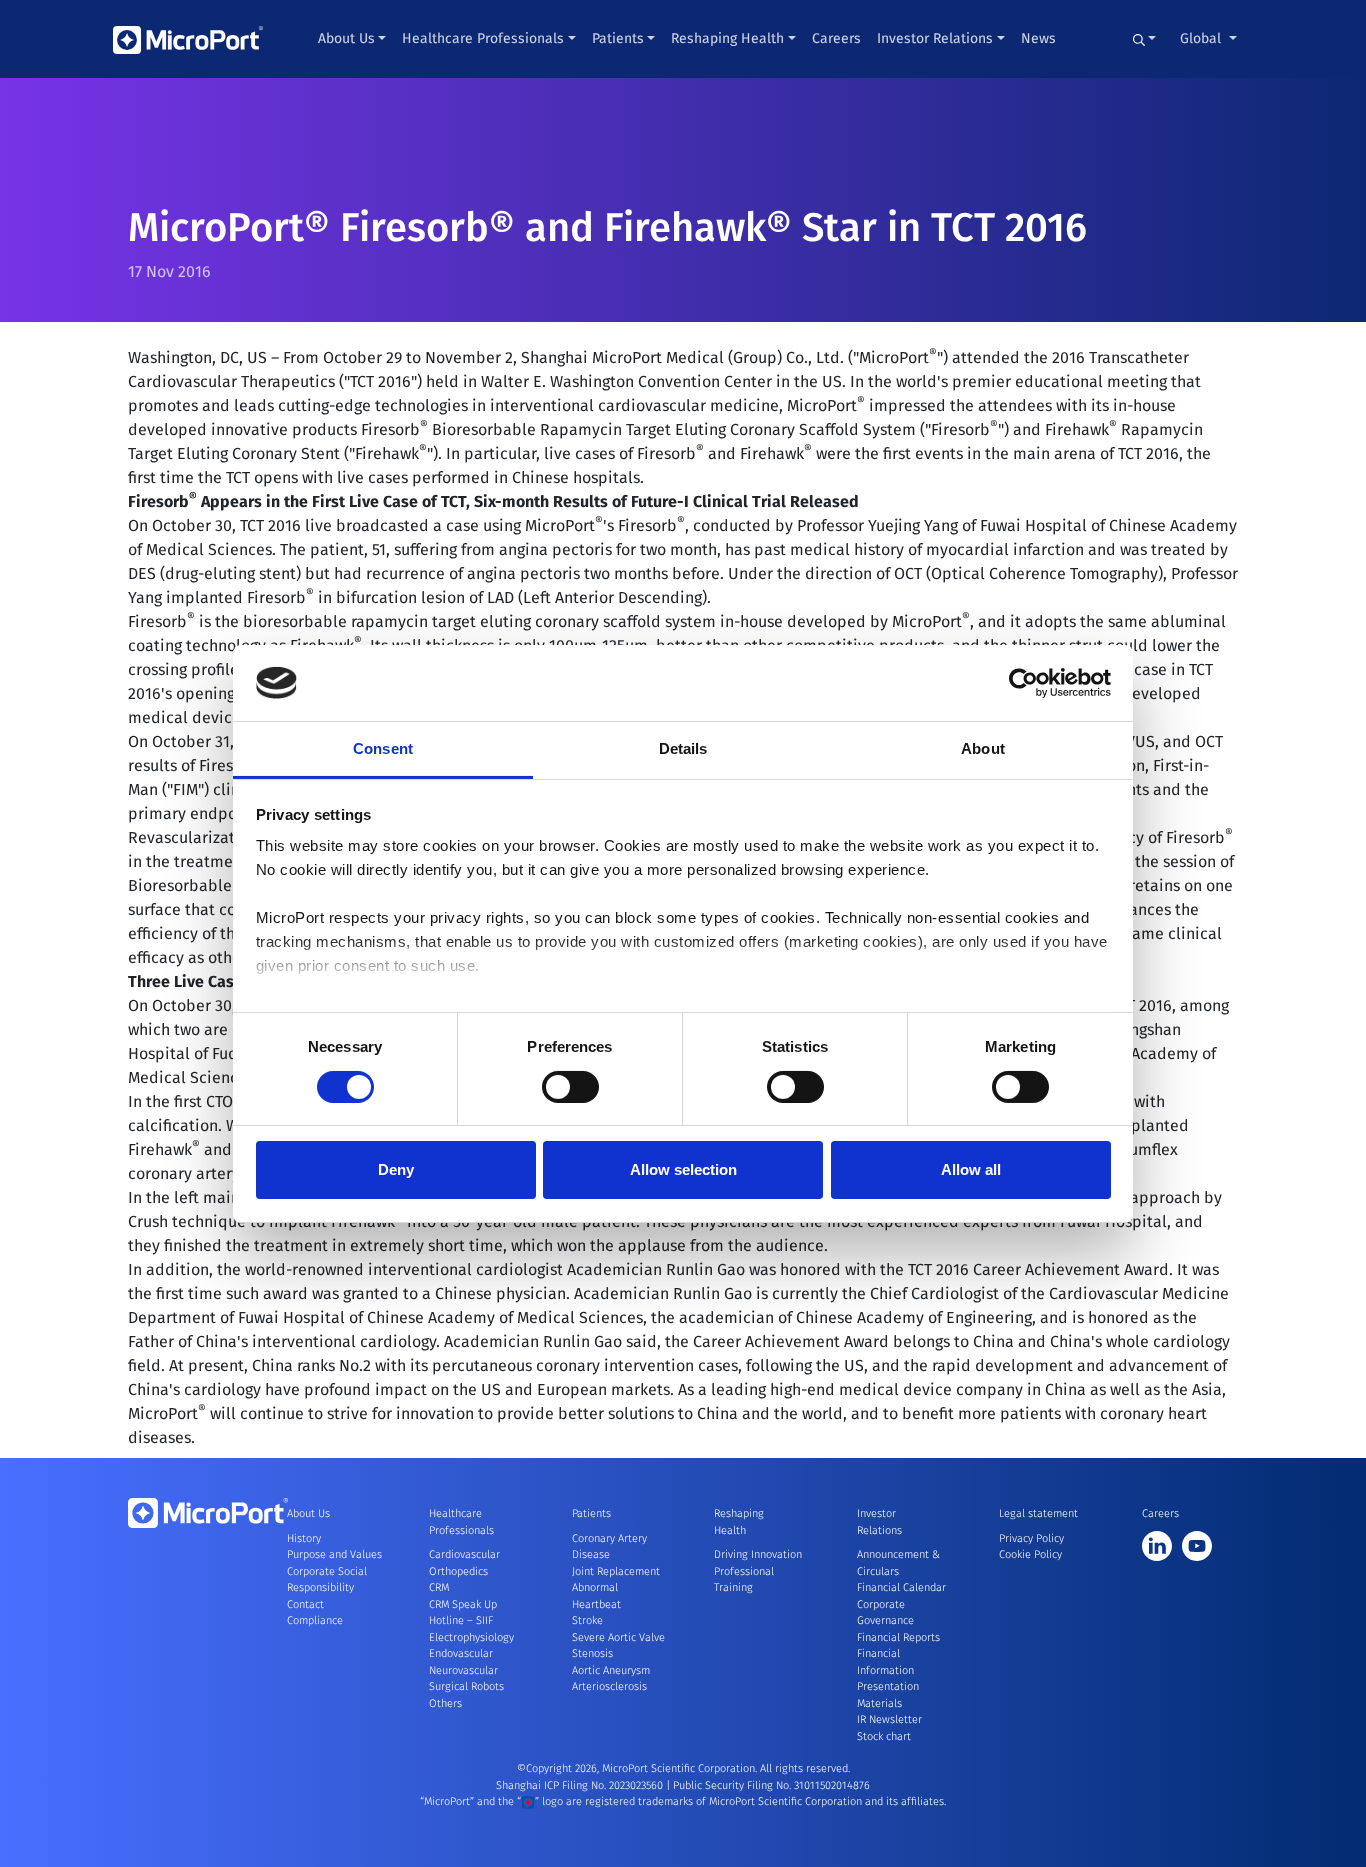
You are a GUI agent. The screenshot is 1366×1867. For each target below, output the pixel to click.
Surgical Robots (466, 1686)
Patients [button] (618, 38)
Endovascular (461, 1653)
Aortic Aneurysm (611, 1670)
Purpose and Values (334, 1554)
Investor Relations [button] (935, 38)
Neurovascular (463, 1670)
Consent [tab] (383, 748)
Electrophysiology (471, 1637)
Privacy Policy (1031, 1538)
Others (445, 1703)
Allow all (971, 1169)
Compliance (315, 1620)
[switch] (570, 1087)
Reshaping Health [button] (727, 38)
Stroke (587, 1620)
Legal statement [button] (1038, 1513)
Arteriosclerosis (609, 1686)
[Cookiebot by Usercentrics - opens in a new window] (1023, 683)
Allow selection (683, 1169)
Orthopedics (458, 1571)
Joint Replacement (616, 1571)
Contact (305, 1604)
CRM (439, 1587)
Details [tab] (683, 748)
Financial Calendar (901, 1587)
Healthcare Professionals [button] (483, 38)
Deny (396, 1169)
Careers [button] (836, 38)
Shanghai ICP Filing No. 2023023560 (581, 1785)
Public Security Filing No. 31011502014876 (771, 1785)
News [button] (1038, 38)
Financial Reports (898, 1637)
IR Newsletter (889, 1719)
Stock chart (884, 1736)
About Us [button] (346, 38)
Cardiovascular (464, 1554)
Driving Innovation (758, 1554)
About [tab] (983, 748)
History (304, 1538)
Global (1202, 38)
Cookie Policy (1030, 1554)
